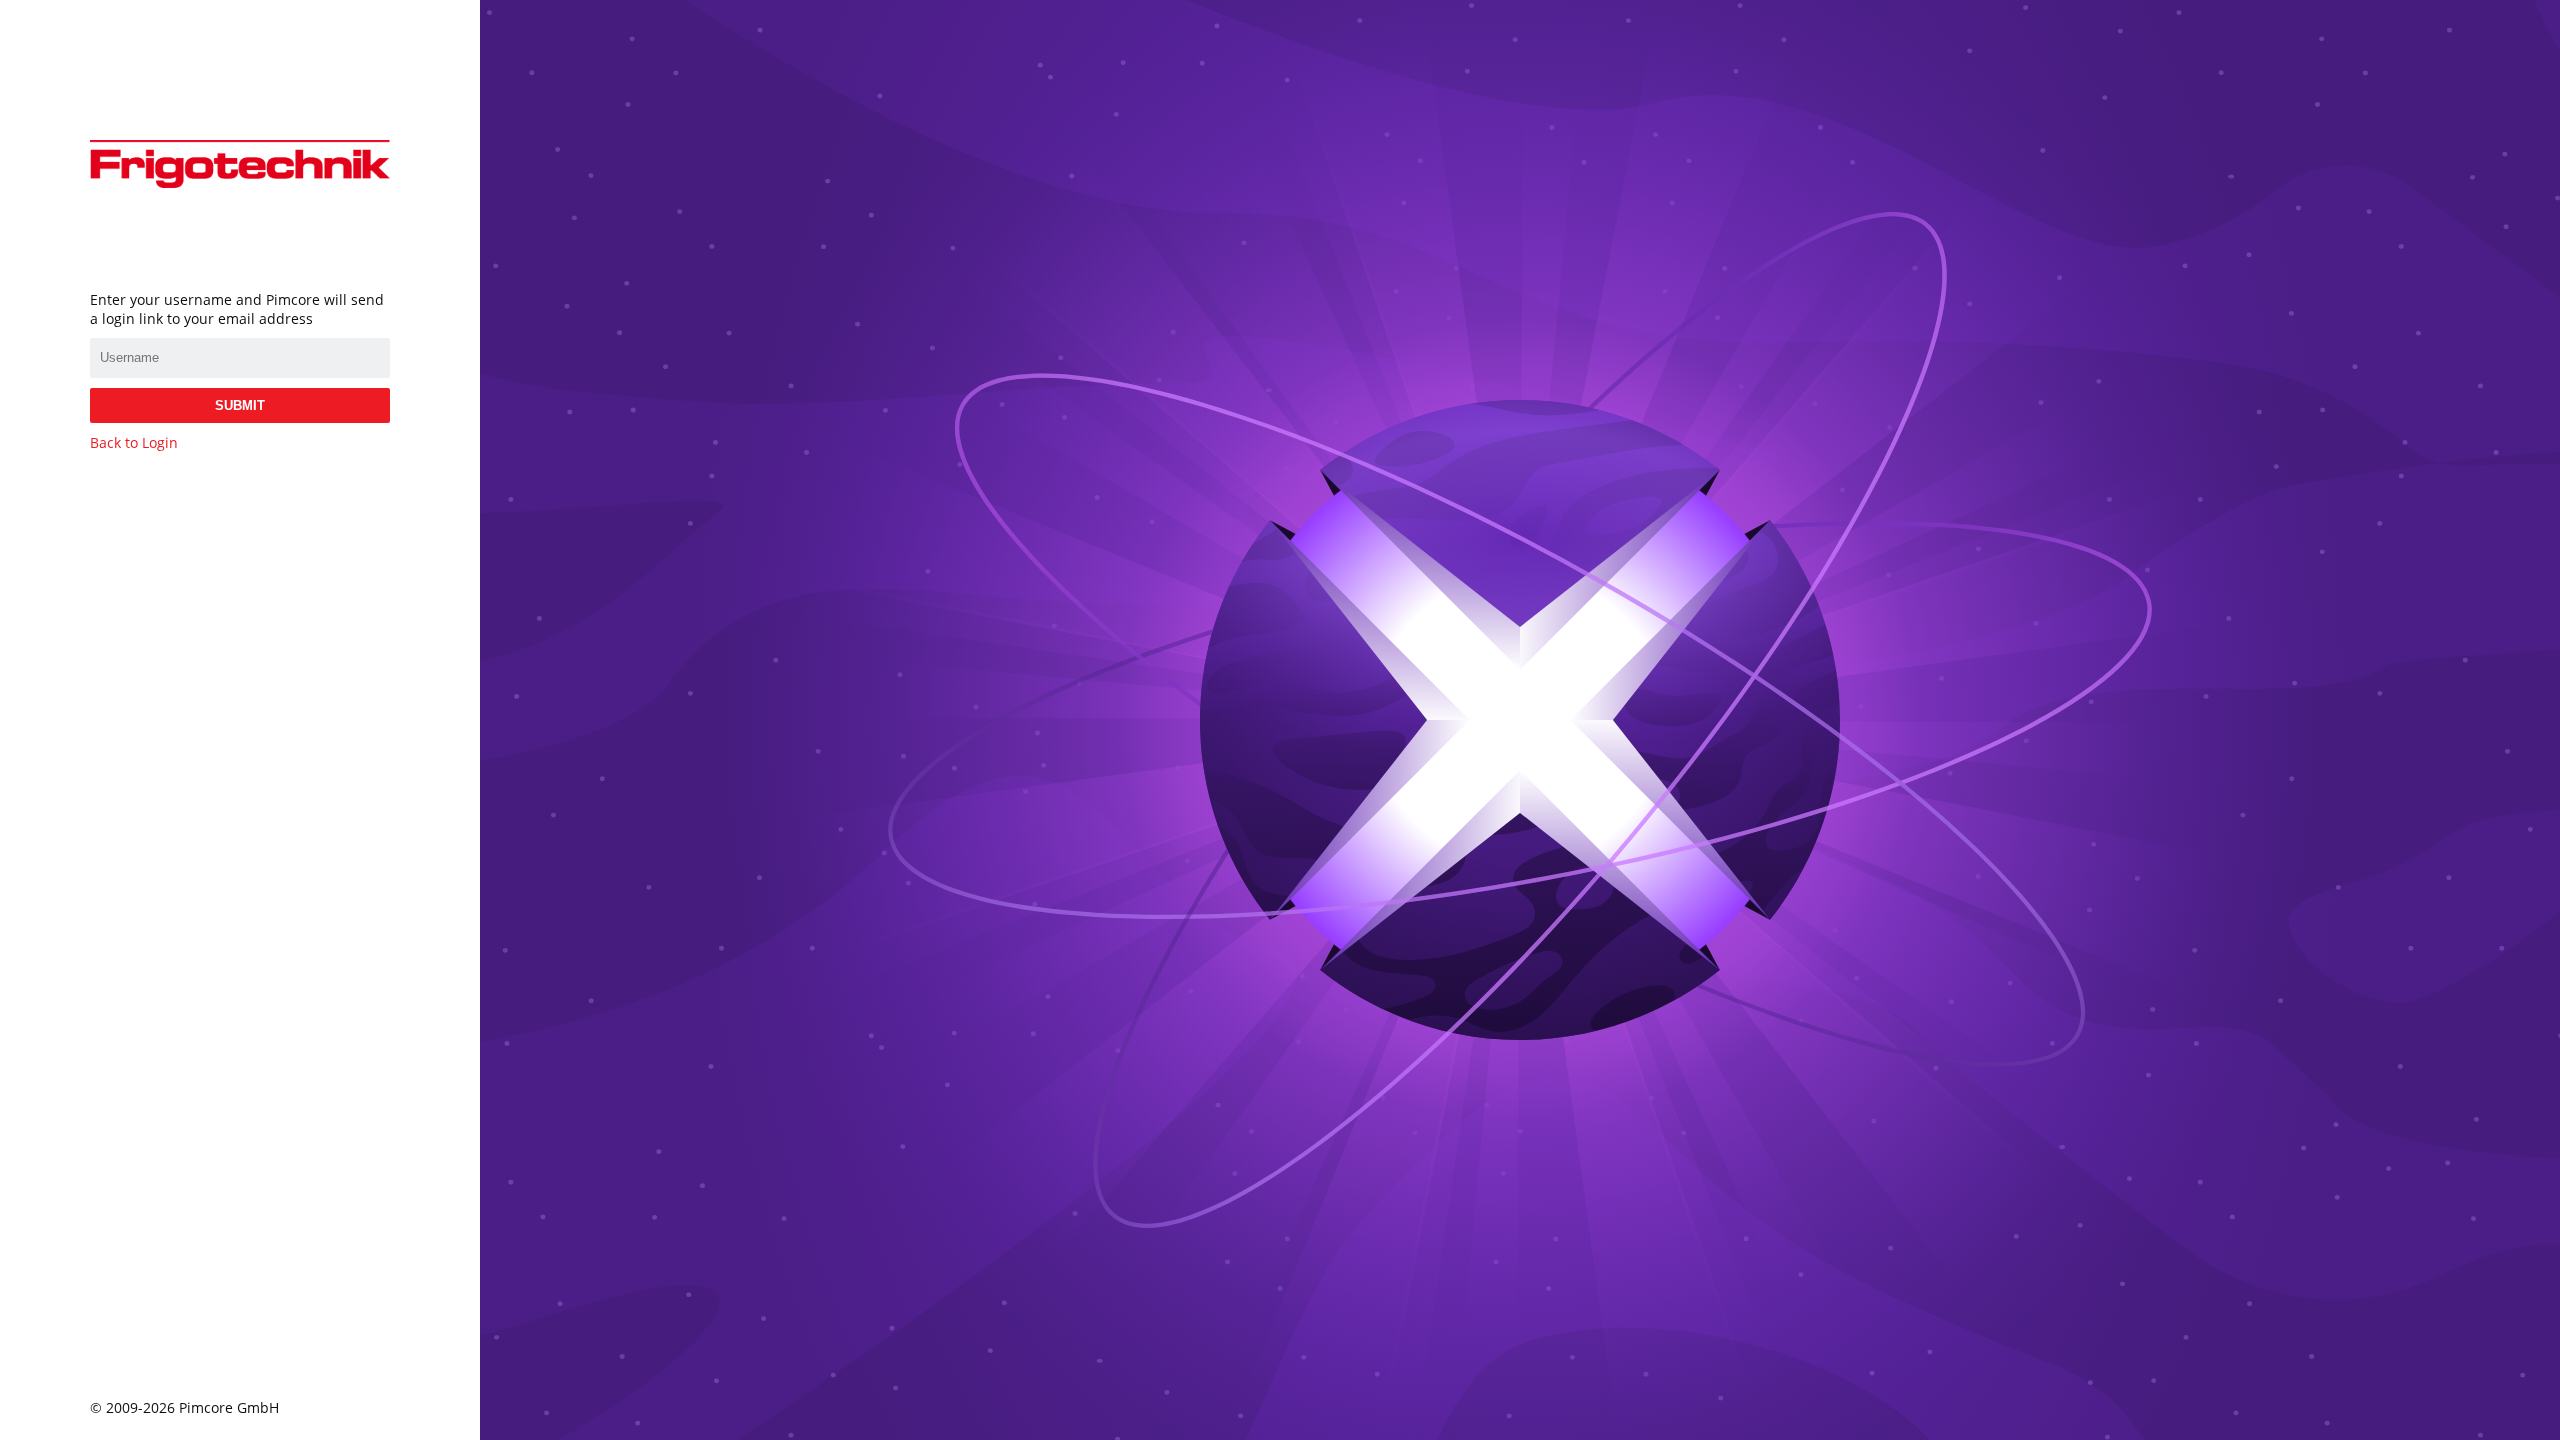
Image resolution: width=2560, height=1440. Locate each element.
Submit (240, 405)
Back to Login (134, 442)
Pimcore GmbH (229, 1407)
